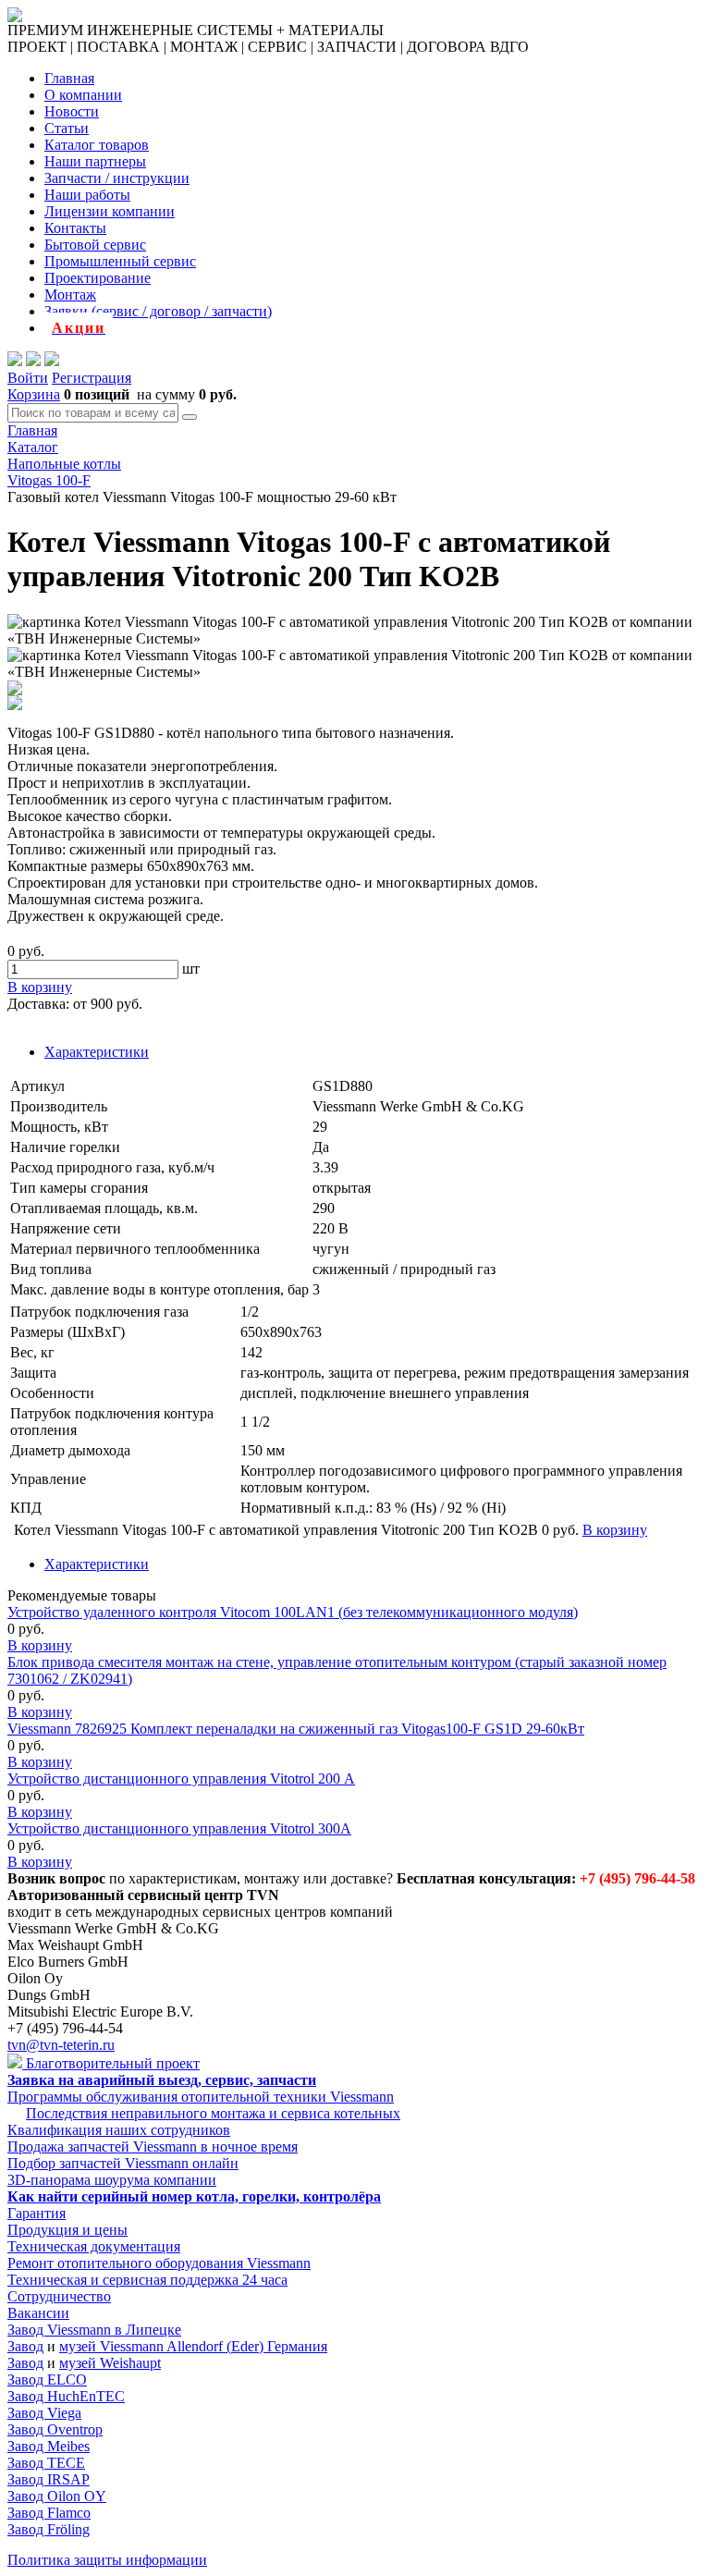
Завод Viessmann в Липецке (94, 2330)
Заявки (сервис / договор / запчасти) (158, 311)
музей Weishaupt (110, 2363)
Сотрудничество (59, 2296)
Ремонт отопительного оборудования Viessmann (159, 2263)
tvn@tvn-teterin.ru (61, 2045)
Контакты (75, 228)
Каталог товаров (97, 145)
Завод (25, 2346)
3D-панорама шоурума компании (112, 2180)
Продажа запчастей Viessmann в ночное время (153, 2147)
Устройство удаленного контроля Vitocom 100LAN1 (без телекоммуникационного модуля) (293, 1612)
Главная (69, 78)
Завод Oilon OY (57, 2496)
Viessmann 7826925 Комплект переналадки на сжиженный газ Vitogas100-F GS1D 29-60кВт (296, 1729)
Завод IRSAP (49, 2479)
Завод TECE (46, 2463)
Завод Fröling (49, 2529)
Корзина (34, 394)
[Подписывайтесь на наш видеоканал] (15, 361)
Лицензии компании (110, 211)
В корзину (40, 1645)
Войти (28, 378)
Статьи (67, 128)
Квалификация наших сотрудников (119, 2130)
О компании (83, 95)
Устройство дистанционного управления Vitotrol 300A (179, 1828)
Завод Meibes (49, 2446)
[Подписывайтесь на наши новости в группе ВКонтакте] (33, 361)
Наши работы (87, 195)
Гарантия (37, 2213)
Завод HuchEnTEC (66, 2396)
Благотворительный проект (111, 2063)
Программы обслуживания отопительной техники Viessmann (201, 2097)
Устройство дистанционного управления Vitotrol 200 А (181, 1779)
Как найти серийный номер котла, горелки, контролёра (194, 2196)
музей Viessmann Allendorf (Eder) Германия (193, 2346)
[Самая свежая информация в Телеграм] (52, 361)
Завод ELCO (47, 2380)
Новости (72, 111)
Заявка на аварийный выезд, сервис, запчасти (162, 2080)
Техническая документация (94, 2246)
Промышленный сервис (120, 261)
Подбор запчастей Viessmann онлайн (123, 2163)
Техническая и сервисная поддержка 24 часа (147, 2280)
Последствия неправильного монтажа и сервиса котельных (213, 2113)
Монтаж (70, 294)
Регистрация (92, 378)
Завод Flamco (49, 2513)
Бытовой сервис (95, 245)
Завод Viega (44, 2413)
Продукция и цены (67, 2230)
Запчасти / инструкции (117, 178)
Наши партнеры (95, 161)
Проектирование (98, 278)
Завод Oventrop (55, 2429)
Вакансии (38, 2313)
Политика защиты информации (107, 2560)
